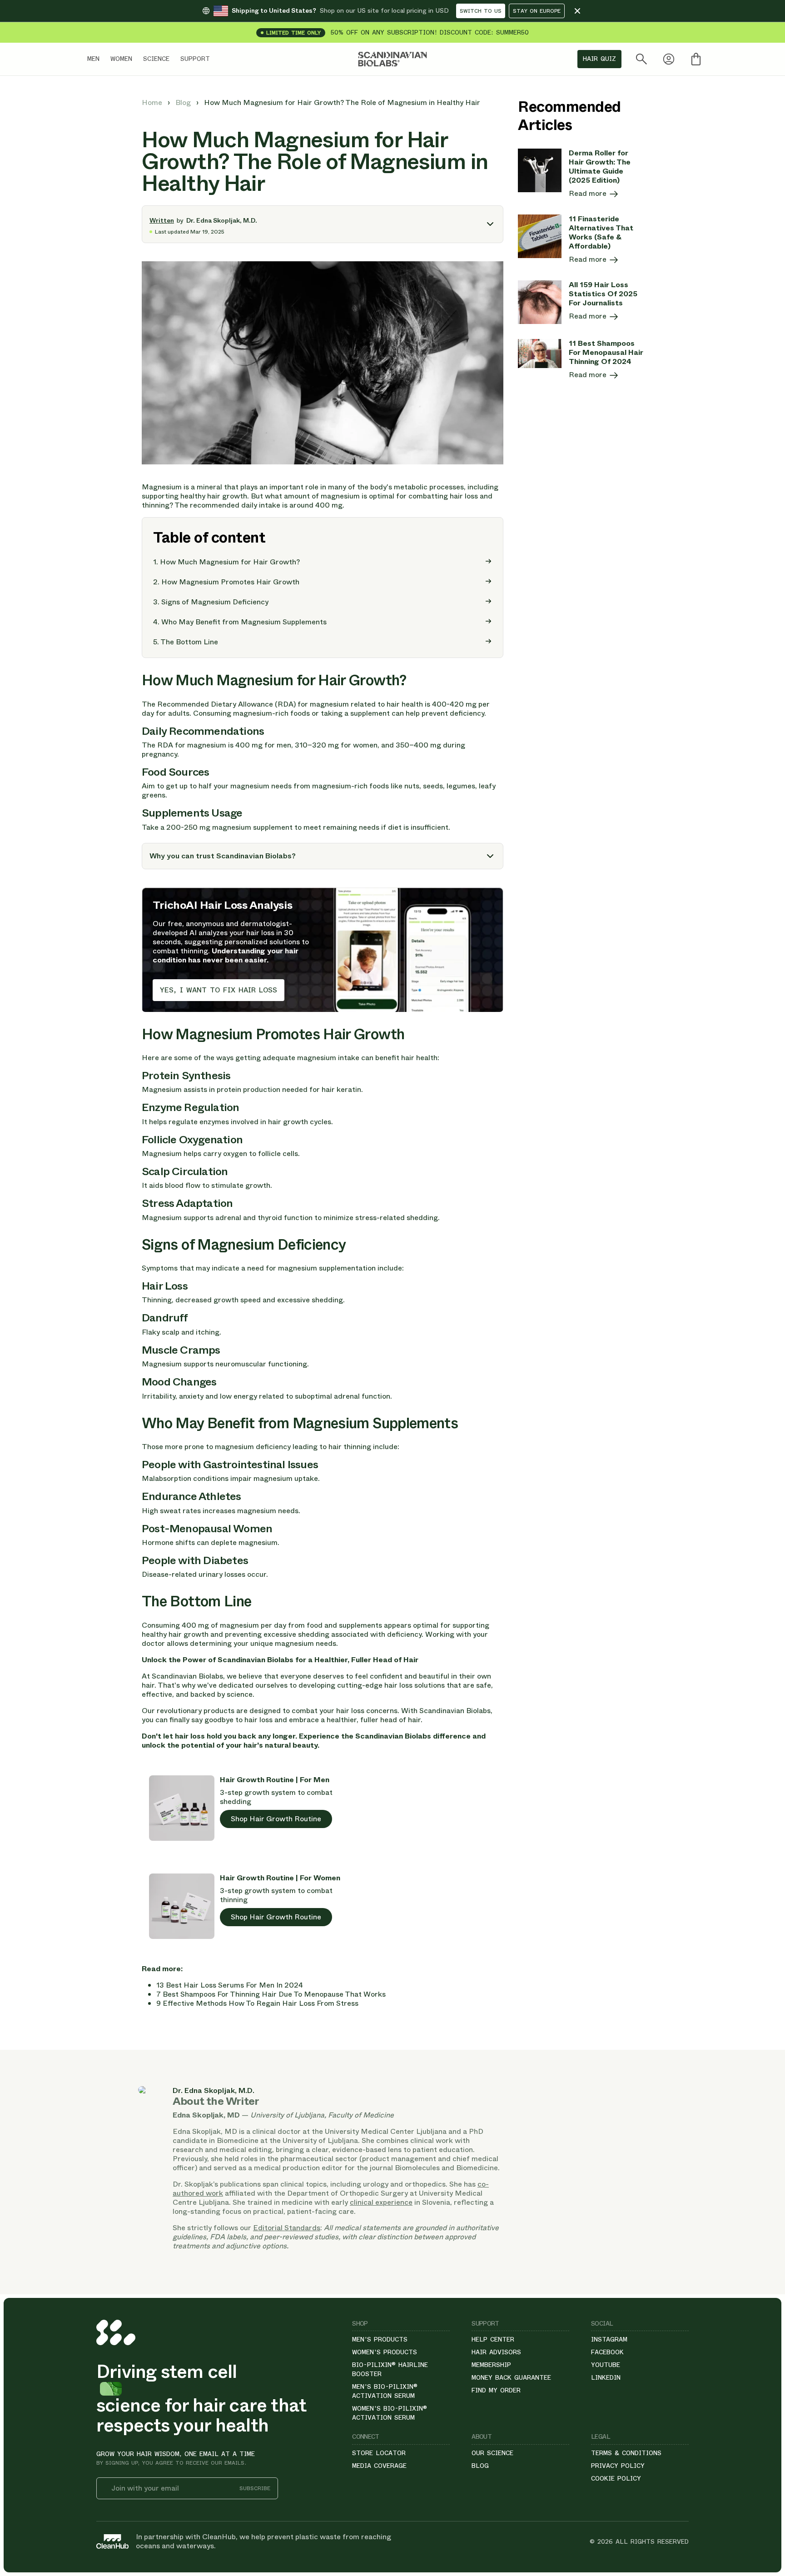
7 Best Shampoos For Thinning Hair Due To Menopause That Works (271, 1994)
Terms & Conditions (626, 2453)
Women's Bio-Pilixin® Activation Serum (390, 2413)
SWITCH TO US (481, 11)
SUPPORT (195, 59)
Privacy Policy (618, 2466)
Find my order (496, 2390)
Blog (184, 102)
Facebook (607, 2352)
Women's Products (385, 2352)
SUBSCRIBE (255, 2489)
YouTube (606, 2365)
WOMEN (121, 59)
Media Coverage (379, 2466)
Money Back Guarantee (511, 2377)
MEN (93, 59)
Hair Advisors (496, 2352)
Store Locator (379, 2453)
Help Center (493, 2339)
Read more (589, 194)
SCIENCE (156, 59)
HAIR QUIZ (599, 59)
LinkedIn (606, 2377)
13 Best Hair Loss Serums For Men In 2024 (230, 1985)
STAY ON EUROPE (537, 11)
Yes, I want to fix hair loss (219, 990)
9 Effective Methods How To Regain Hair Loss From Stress (257, 2003)
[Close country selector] (577, 11)
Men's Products (380, 2339)
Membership (491, 2365)
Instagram (609, 2339)
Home (153, 102)
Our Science (492, 2453)
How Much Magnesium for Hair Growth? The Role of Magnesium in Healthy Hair (342, 102)
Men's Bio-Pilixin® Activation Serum (385, 2391)
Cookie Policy (616, 2478)
